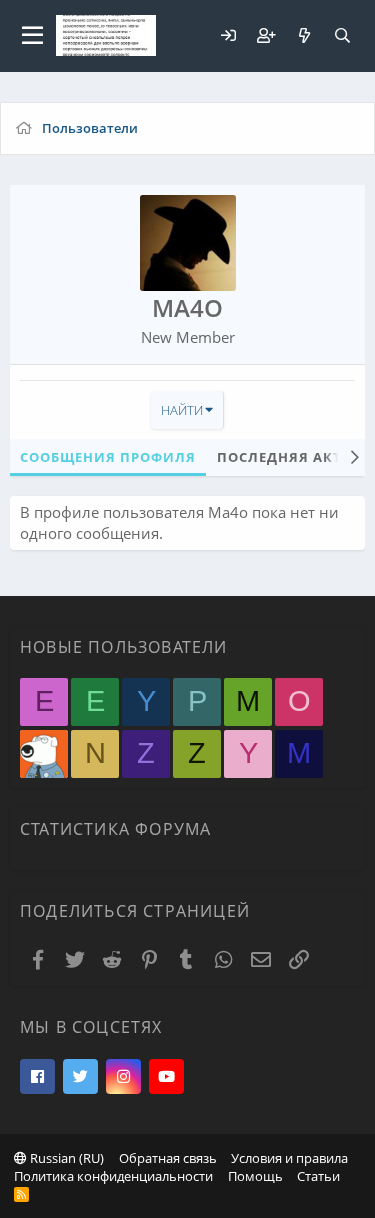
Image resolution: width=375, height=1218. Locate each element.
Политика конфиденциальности (113, 1176)
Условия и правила (289, 1158)
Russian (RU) (65, 1158)
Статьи (318, 1176)
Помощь (255, 1176)
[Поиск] (342, 35)
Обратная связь (168, 1158)
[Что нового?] (304, 35)
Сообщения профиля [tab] (108, 457)
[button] (32, 36)
